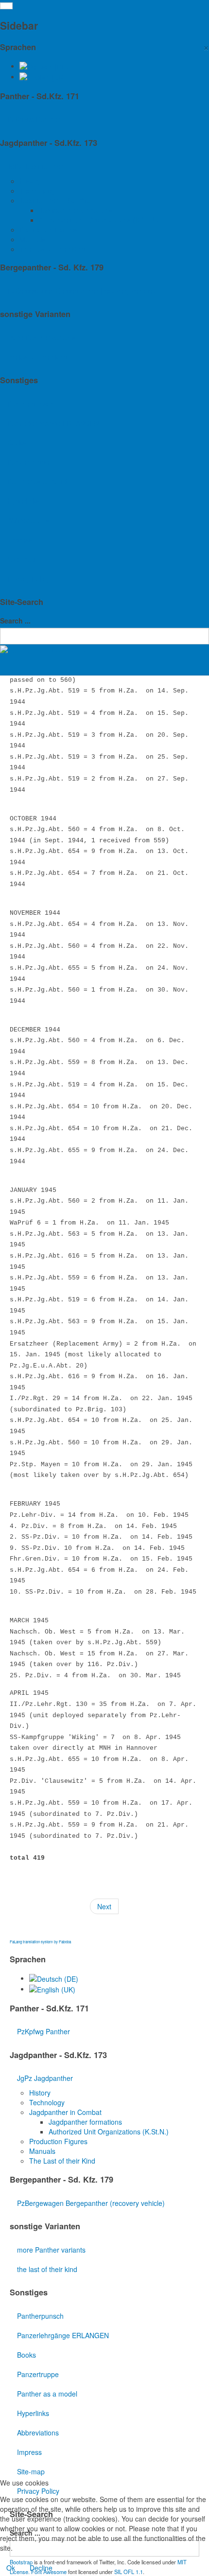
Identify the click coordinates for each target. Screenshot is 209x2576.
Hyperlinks (23, 501)
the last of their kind (37, 357)
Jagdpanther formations (76, 210)
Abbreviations (28, 520)
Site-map (21, 559)
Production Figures (49, 230)
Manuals (33, 239)
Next (104, 1906)
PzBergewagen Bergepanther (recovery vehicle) (81, 291)
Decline (41, 2568)
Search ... (15, 621)
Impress (20, 540)
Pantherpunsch (31, 404)
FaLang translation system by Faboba (40, 1942)
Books (17, 443)
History (30, 181)
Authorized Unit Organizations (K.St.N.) (99, 220)
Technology (37, 191)
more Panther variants (42, 338)
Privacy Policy (28, 579)
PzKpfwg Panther (34, 119)
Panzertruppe (28, 462)
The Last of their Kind (52, 249)
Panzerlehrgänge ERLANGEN (53, 423)
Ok (11, 2568)
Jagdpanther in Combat (56, 200)
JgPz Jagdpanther (35, 166)
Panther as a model (37, 481)
